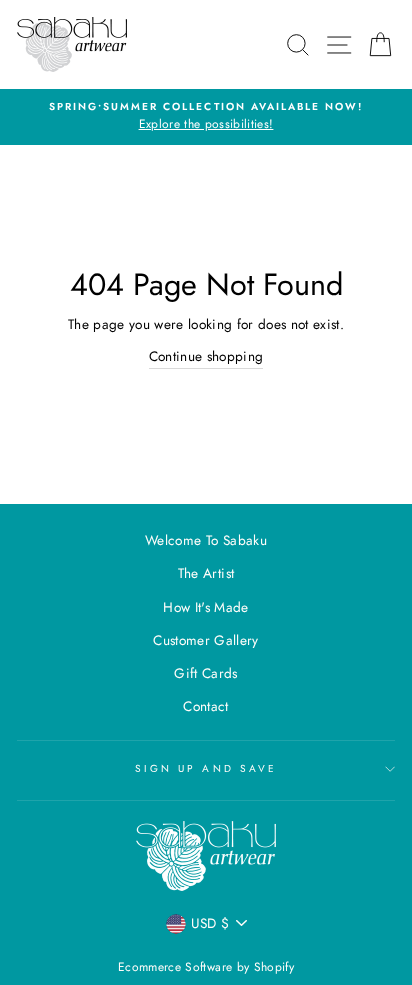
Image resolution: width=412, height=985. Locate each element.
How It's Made (205, 607)
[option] (206, 117)
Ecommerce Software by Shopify (206, 967)
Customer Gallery (205, 640)
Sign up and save (206, 768)
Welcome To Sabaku (206, 540)
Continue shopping (206, 356)
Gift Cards (205, 673)
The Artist (206, 573)
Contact (205, 706)
